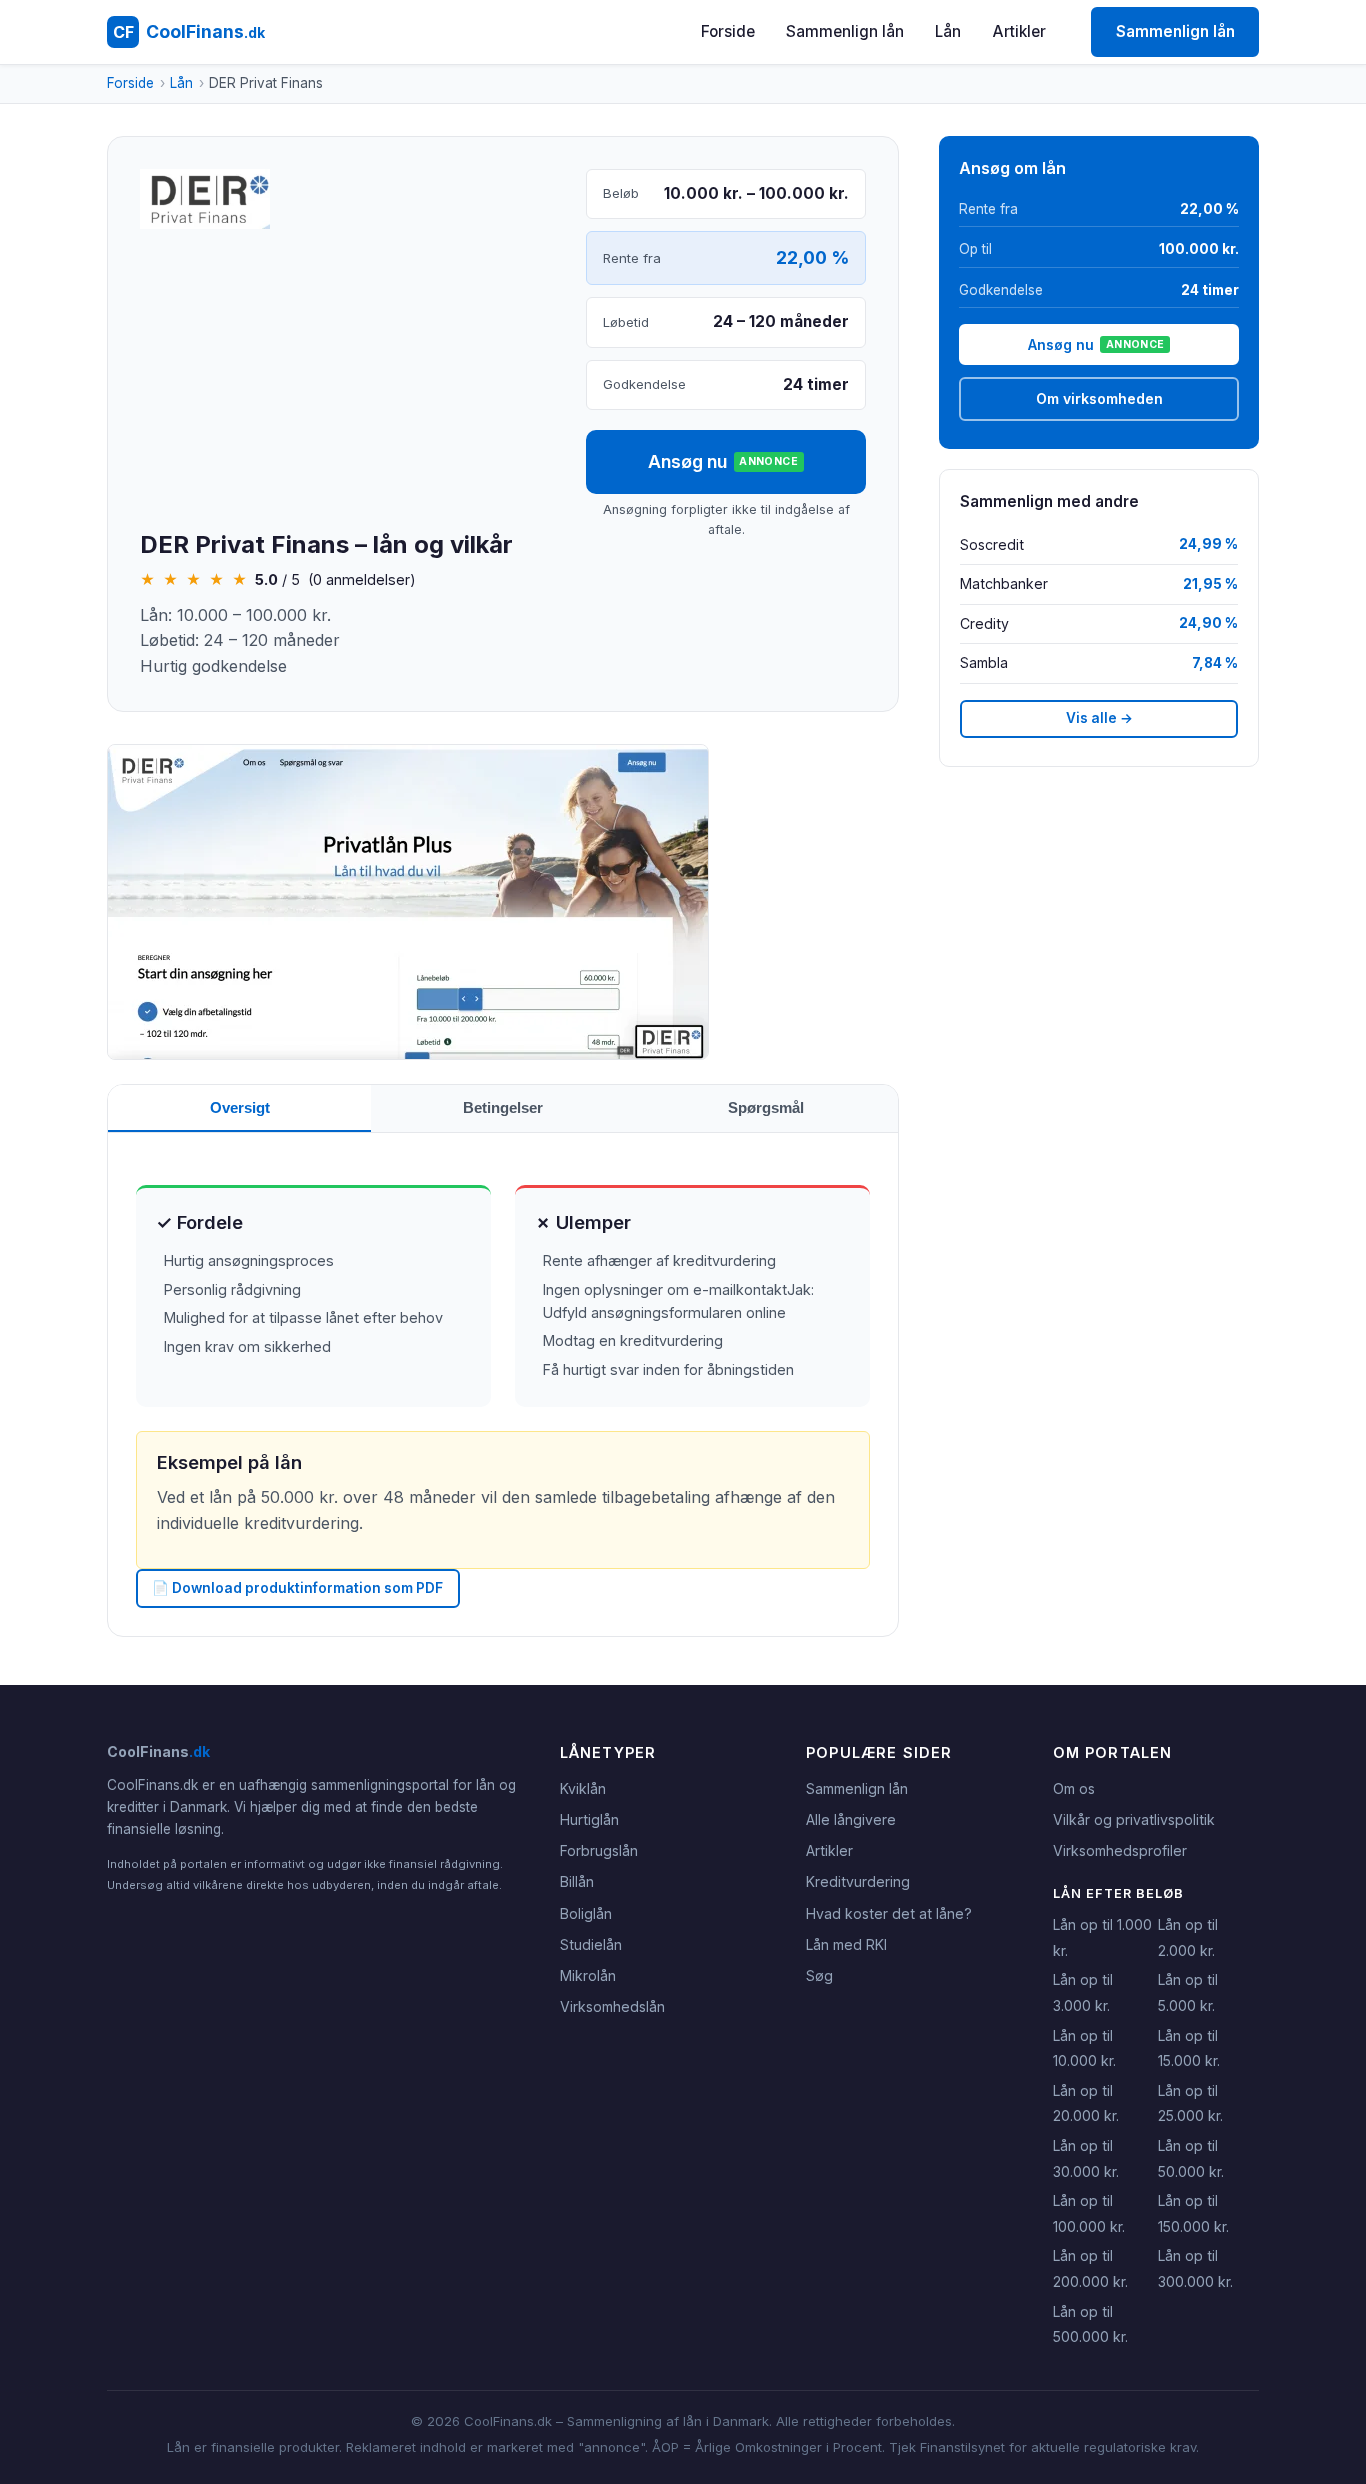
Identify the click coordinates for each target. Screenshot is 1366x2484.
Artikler (1019, 31)
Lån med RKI (846, 1944)
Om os (1074, 1788)
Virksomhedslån (612, 2006)
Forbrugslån (599, 1850)
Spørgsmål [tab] (766, 1107)
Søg (819, 1975)
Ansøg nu (723, 461)
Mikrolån (588, 1975)
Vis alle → (1099, 718)
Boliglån (586, 1913)
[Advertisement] (347, 381)
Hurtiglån (589, 1819)
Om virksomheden (1099, 398)
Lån (948, 31)
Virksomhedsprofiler (1120, 1850)
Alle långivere (851, 1819)
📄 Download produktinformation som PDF (297, 1588)
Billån (577, 1881)
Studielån (591, 1944)
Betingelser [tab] (503, 1107)
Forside (728, 31)
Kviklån (583, 1788)
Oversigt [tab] (240, 1107)
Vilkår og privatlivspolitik (1134, 1819)
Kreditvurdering (858, 1881)
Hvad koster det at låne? (889, 1913)
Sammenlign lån (845, 31)
